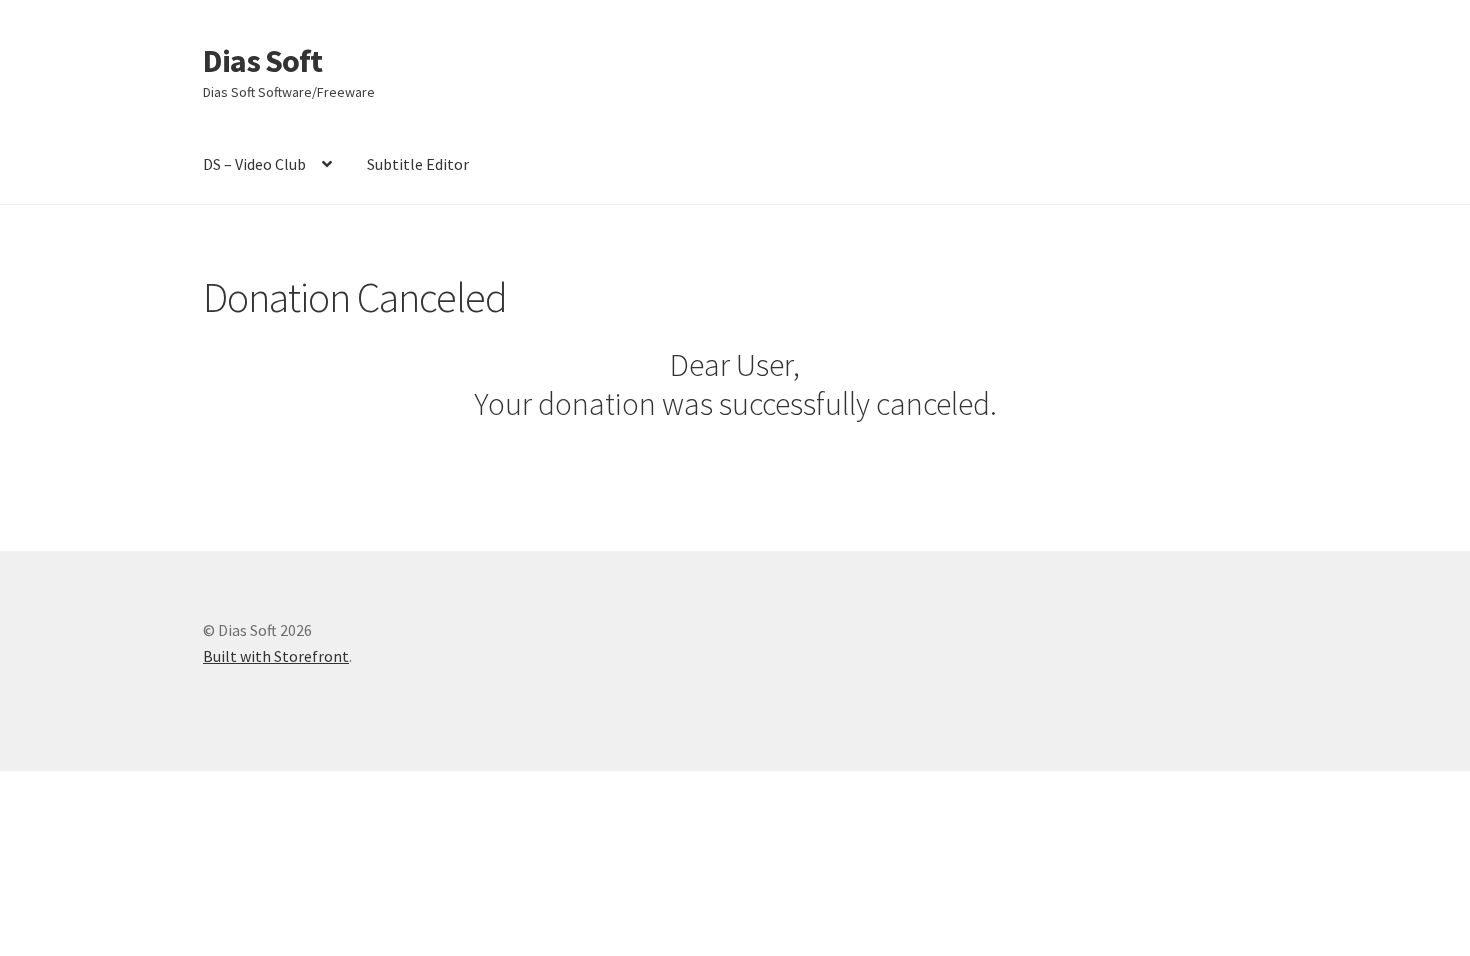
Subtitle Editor (418, 164)
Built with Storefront (276, 656)
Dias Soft (262, 61)
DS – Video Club (254, 164)
